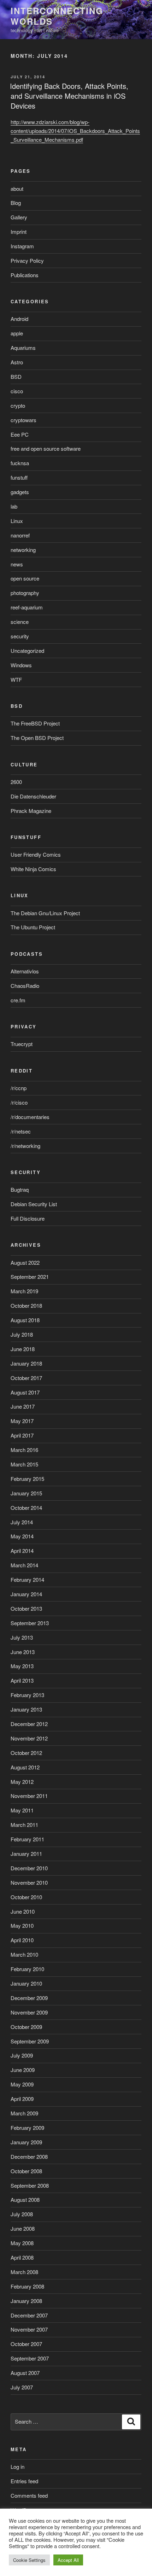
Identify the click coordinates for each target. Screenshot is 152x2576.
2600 (16, 782)
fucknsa (20, 463)
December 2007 (29, 2315)
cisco (17, 391)
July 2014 (22, 1522)
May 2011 (22, 1810)
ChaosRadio (25, 986)
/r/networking (25, 1146)
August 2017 (25, 1392)
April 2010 (22, 1940)
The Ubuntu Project (33, 927)
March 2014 (24, 1565)
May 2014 (22, 1536)
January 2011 (26, 1854)
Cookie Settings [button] (29, 2560)
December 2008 (29, 2156)
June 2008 (23, 2228)
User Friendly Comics (36, 854)
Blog (16, 203)
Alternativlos (25, 971)
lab (14, 506)
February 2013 (27, 1695)
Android (19, 319)
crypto (18, 405)
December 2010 (29, 1868)
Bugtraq (20, 1189)
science (20, 622)
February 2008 (27, 2286)
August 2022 (25, 1262)
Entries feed (24, 2481)
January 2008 (26, 2301)
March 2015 (24, 1464)
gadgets (20, 492)
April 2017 (22, 1435)
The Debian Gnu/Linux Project (45, 913)
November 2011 (29, 1796)
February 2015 (27, 1479)
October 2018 (26, 1305)
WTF (16, 679)
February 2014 (27, 1579)
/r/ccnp (19, 1088)
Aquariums (23, 348)
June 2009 (23, 2070)
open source (25, 578)
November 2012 (29, 1738)
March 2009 (24, 2113)
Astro (17, 362)
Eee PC (20, 434)
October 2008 (26, 2171)
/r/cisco (19, 1102)
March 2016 (24, 1450)
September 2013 (30, 1623)
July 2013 (22, 1637)
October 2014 (26, 1508)
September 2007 (30, 2358)
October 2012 (26, 1753)
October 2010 (26, 1897)
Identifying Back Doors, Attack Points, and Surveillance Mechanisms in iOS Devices (69, 96)
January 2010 (26, 1983)
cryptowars (24, 420)
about (17, 189)
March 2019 (24, 1291)
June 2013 (23, 1652)
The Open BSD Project (37, 738)
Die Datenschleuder (33, 796)
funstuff (19, 477)
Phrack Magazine (31, 811)
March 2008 (24, 2272)
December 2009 (29, 1998)
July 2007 (22, 2387)
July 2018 (22, 1334)
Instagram (22, 246)
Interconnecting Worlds (57, 16)
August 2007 (25, 2373)
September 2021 (30, 1277)
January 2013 (26, 1709)
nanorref (20, 535)
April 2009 (22, 2099)
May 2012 (22, 1782)
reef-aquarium (27, 607)
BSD (16, 376)
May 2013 (22, 1666)
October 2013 (26, 1608)
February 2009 (27, 2128)
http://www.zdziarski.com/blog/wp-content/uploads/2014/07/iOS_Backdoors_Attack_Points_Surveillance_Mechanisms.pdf (75, 131)
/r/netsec (21, 1131)
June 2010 (23, 1911)
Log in (17, 2466)
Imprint (19, 232)
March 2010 (24, 1954)
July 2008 (22, 2214)
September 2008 (30, 2185)
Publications (25, 275)
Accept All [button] (68, 2560)
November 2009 (29, 2012)
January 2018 (26, 1363)
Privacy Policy (27, 260)
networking (23, 550)
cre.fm (18, 1000)
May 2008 (22, 2243)
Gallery (19, 217)
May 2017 (22, 1421)
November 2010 (29, 1882)
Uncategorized (27, 651)
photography (25, 593)
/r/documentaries (30, 1117)
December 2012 (29, 1724)
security (20, 636)
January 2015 (26, 1493)
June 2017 (23, 1406)
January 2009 (26, 2142)
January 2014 (26, 1594)
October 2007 (26, 2344)
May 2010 (22, 1925)
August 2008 (25, 2200)
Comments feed (29, 2495)
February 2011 (27, 1839)
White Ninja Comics (33, 869)
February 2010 (27, 1969)
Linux (17, 521)
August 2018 (25, 1320)
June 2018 (23, 1349)
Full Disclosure (28, 1218)
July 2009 (22, 2055)
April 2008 (22, 2257)
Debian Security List (34, 1204)
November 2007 (29, 2329)
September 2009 (30, 2041)
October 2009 (26, 2027)
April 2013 (22, 1680)
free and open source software (46, 448)
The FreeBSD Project (35, 723)
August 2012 (25, 1767)
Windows (21, 665)
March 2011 (24, 1825)
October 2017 (26, 1378)
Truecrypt (22, 1044)
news (17, 564)
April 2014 (22, 1551)
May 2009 (22, 2084)
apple (17, 333)
